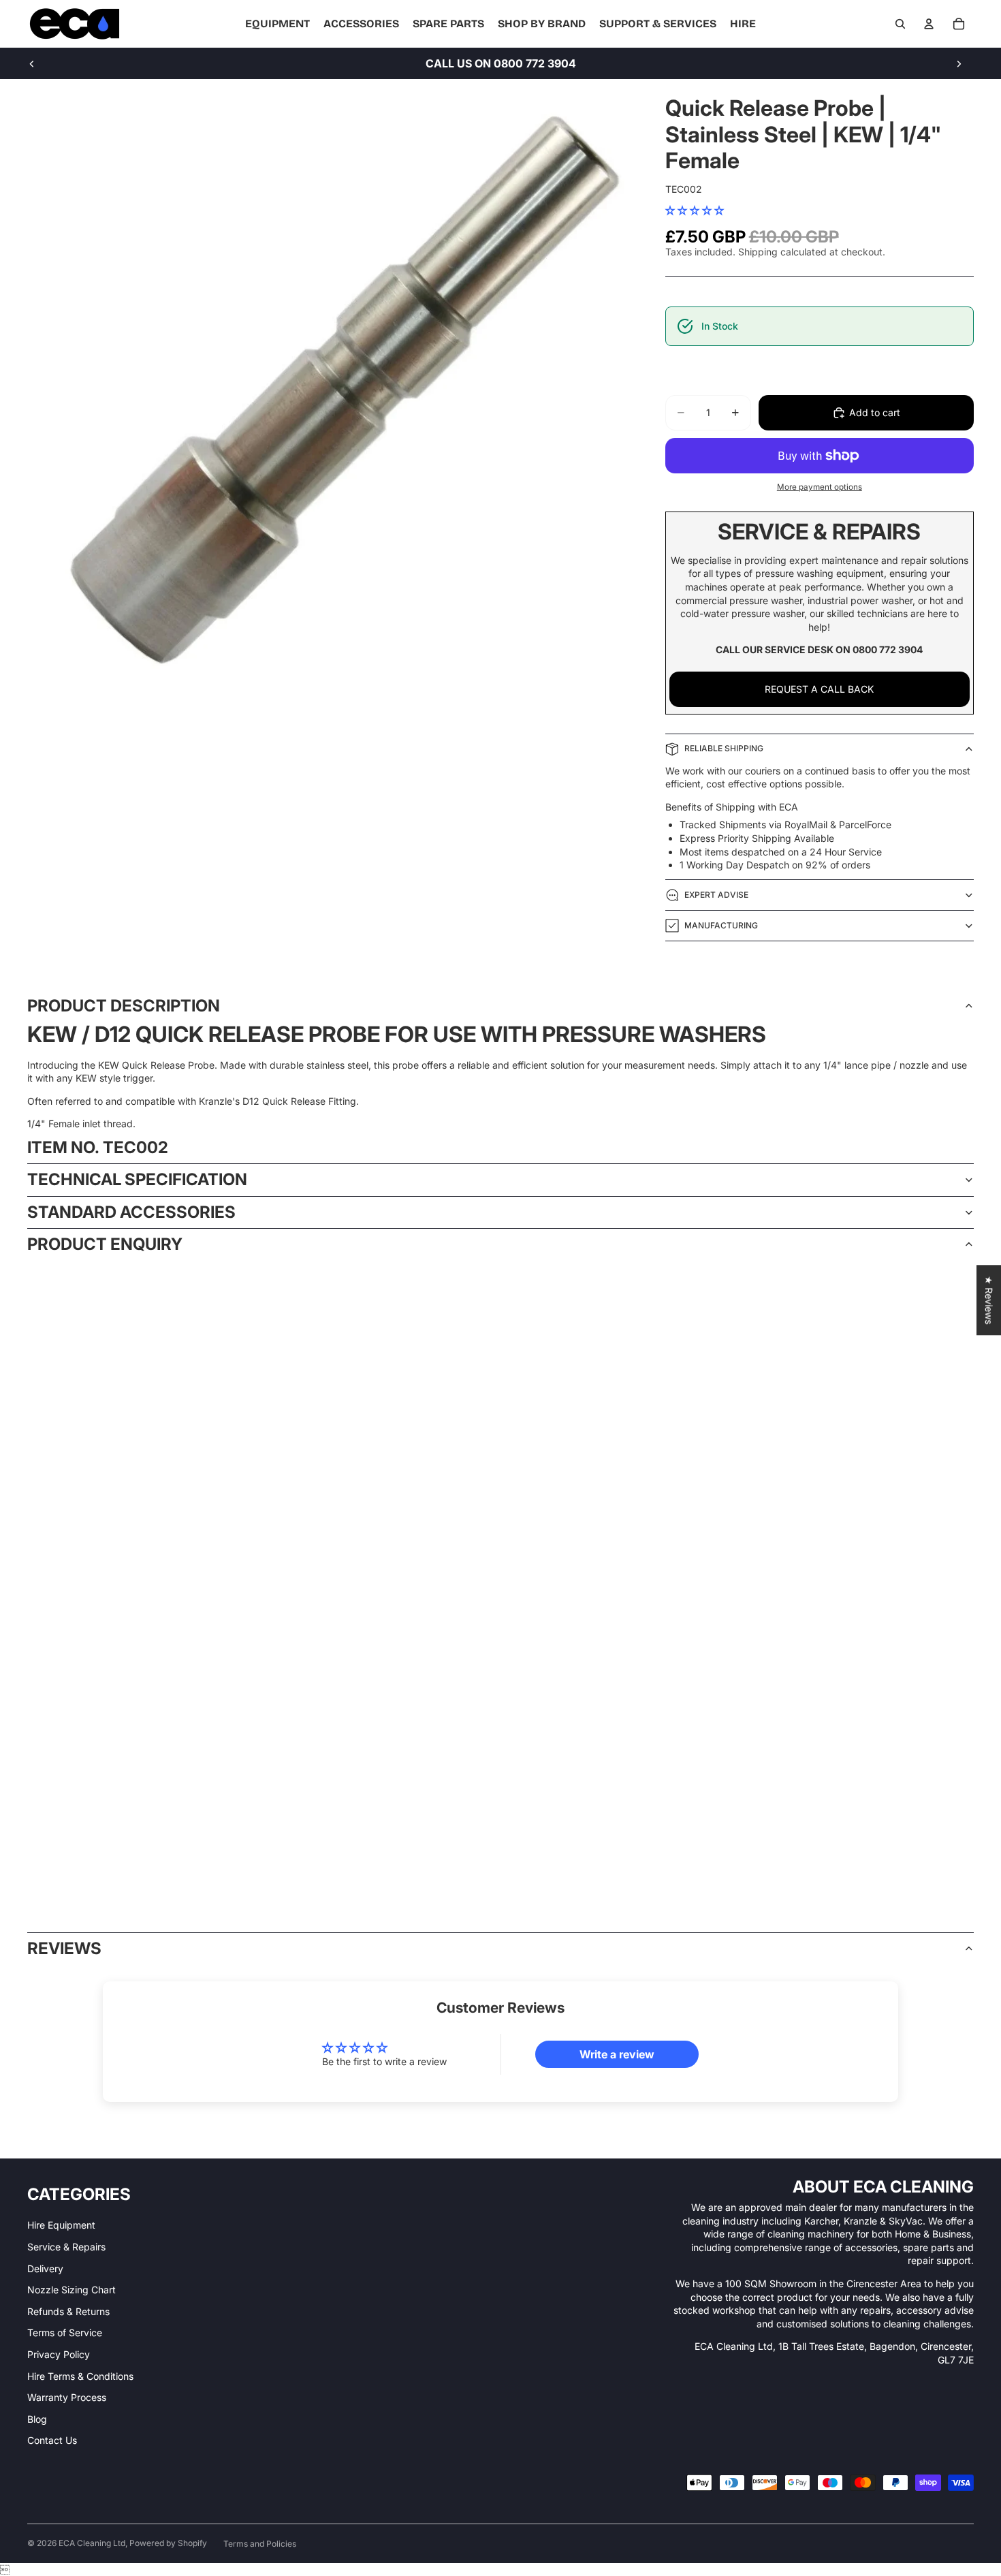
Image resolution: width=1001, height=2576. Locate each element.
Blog (37, 2419)
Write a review (617, 2054)
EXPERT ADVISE (716, 895)
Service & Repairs (66, 2247)
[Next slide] (959, 63)
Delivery (45, 2268)
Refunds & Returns (68, 2311)
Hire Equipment (61, 2225)
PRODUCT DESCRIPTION (124, 1006)
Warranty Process (67, 2397)
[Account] (929, 24)
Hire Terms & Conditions (80, 2376)
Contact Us (52, 2440)
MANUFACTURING (721, 925)
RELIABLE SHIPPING (724, 748)
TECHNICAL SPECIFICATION (137, 1179)
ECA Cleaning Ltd (92, 2543)
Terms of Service (65, 2332)
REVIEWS (64, 1948)
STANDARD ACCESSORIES (131, 1212)
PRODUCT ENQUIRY (105, 1244)
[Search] (900, 24)
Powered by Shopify (168, 2543)
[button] (695, 210)
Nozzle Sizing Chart (71, 2290)
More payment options (820, 487)
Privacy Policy (59, 2354)
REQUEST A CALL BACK (819, 689)
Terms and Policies (260, 2544)
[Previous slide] (32, 63)
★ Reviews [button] (989, 1300)
